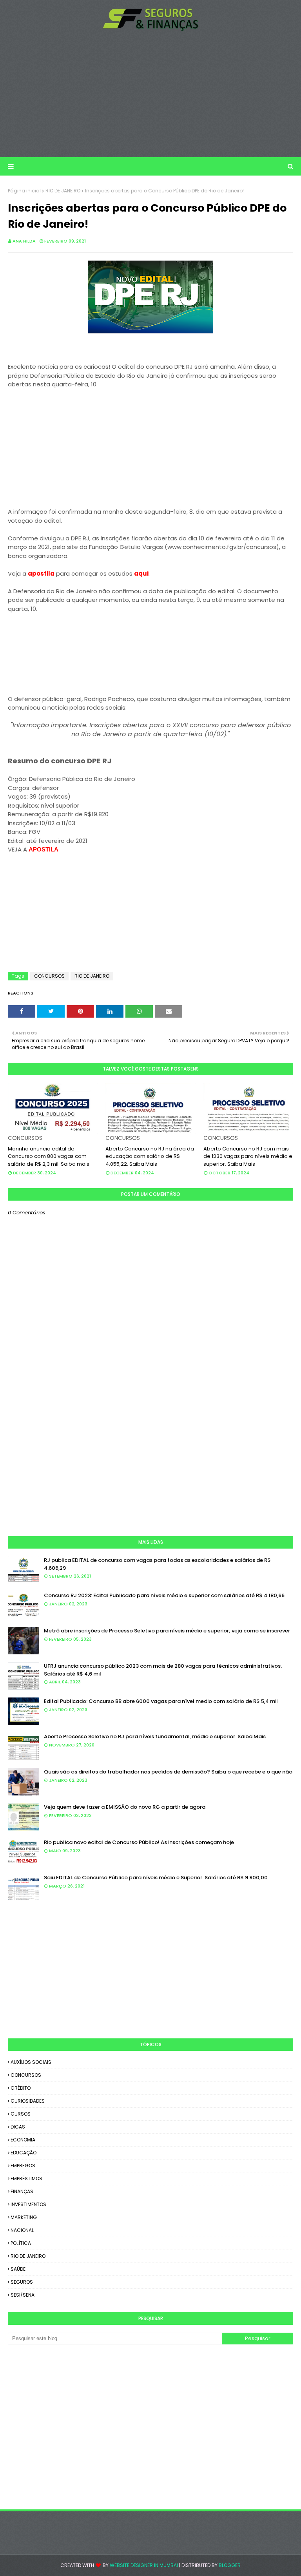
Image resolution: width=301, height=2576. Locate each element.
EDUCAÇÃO (24, 2153)
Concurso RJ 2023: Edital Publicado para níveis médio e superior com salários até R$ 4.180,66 (164, 1595)
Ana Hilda (24, 241)
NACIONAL (22, 2230)
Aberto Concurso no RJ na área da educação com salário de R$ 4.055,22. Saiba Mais (150, 1156)
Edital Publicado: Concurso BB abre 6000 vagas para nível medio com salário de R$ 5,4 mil (161, 1701)
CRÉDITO (21, 2088)
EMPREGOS (23, 2166)
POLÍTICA (21, 2243)
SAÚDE (18, 2269)
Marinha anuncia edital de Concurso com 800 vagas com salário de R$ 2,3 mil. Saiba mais (49, 1156)
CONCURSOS (49, 976)
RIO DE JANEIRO (63, 191)
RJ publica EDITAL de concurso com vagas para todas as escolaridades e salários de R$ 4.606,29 (157, 1564)
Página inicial (24, 191)
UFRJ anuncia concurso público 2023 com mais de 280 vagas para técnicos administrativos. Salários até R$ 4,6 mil (163, 1670)
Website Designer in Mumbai (144, 2565)
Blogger (230, 2565)
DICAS (18, 2127)
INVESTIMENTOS (28, 2204)
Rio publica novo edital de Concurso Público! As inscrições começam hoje (139, 1842)
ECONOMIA (23, 2140)
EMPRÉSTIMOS (26, 2178)
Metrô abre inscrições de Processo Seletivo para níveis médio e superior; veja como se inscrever (167, 1631)
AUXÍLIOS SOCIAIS (31, 2062)
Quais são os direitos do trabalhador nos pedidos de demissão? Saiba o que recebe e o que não (168, 1772)
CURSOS (21, 2114)
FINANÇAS (22, 2191)
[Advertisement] (150, 94)
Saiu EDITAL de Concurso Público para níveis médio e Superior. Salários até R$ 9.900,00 (156, 1878)
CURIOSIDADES (28, 2101)
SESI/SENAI (23, 2295)
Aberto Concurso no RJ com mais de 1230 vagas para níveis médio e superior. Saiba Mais (248, 1156)
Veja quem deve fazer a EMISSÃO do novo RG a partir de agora (125, 1807)
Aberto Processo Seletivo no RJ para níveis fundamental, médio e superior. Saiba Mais (155, 1736)
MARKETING (24, 2217)
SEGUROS (22, 2282)
